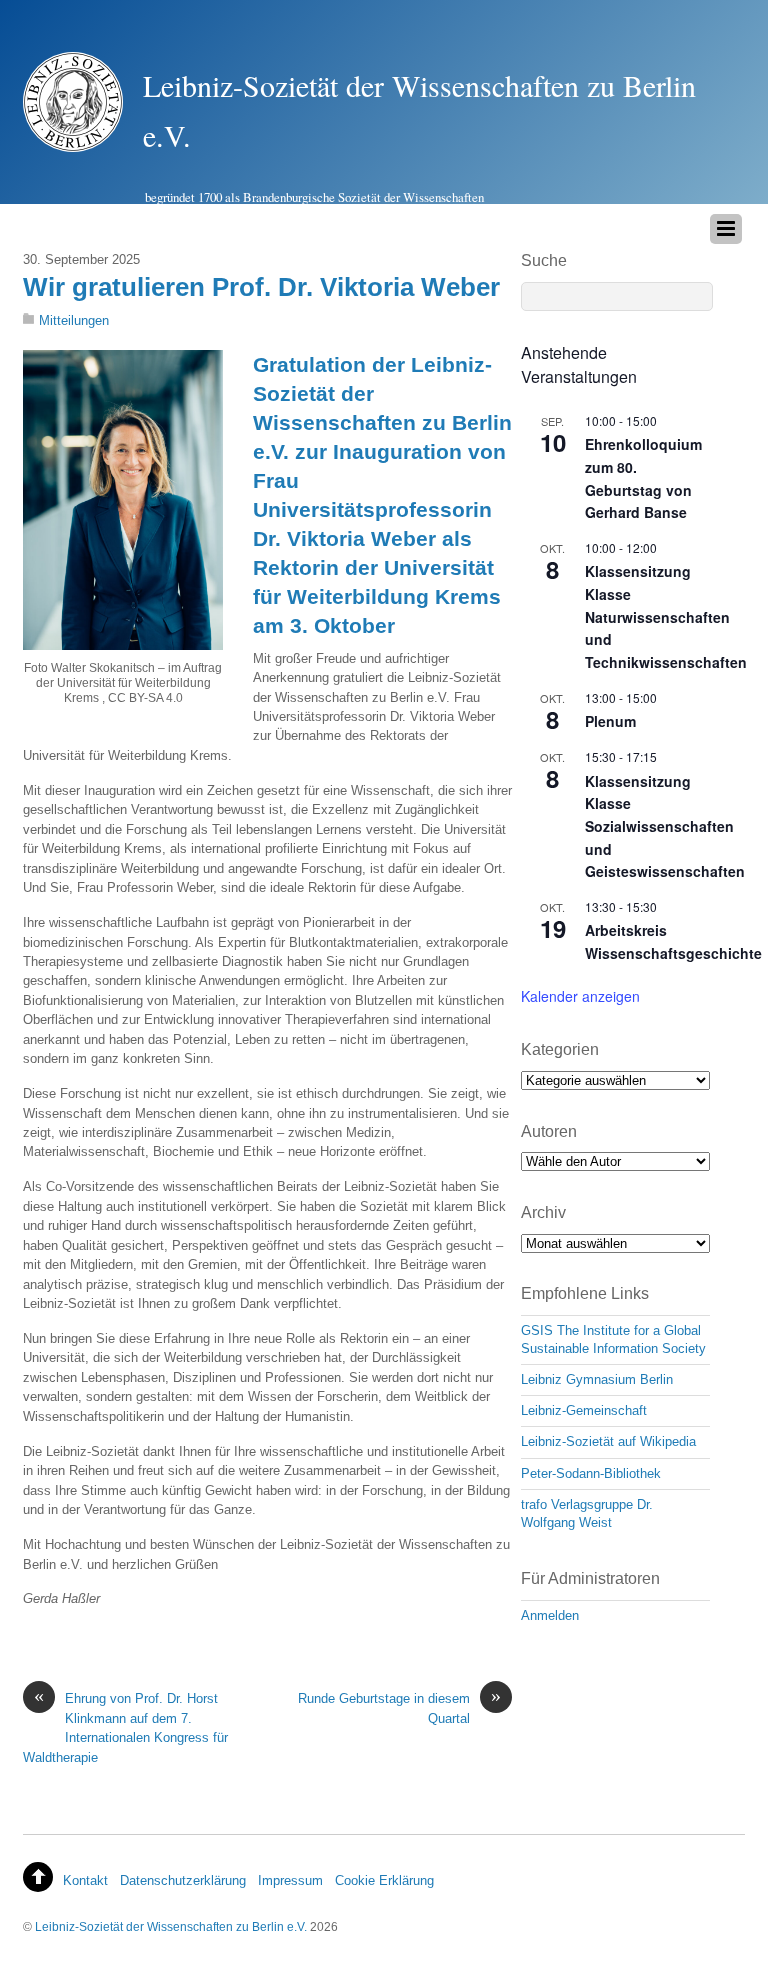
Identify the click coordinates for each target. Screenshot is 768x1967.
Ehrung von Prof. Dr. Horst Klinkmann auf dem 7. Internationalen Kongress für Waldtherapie (125, 1726)
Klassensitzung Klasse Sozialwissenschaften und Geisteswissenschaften (665, 826)
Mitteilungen (74, 320)
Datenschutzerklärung (183, 1880)
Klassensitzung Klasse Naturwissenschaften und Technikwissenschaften (666, 616)
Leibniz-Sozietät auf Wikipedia (608, 1441)
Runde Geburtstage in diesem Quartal (399, 1707)
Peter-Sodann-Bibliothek (591, 1473)
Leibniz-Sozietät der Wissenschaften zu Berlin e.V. (171, 1926)
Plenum (610, 721)
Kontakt (85, 1880)
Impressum (290, 1880)
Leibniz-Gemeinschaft (584, 1410)
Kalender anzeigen (580, 996)
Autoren (549, 1131)
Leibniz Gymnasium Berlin (597, 1379)
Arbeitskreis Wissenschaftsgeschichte (673, 941)
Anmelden (550, 1615)
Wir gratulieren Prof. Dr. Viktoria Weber (261, 287)
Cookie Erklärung (384, 1880)
